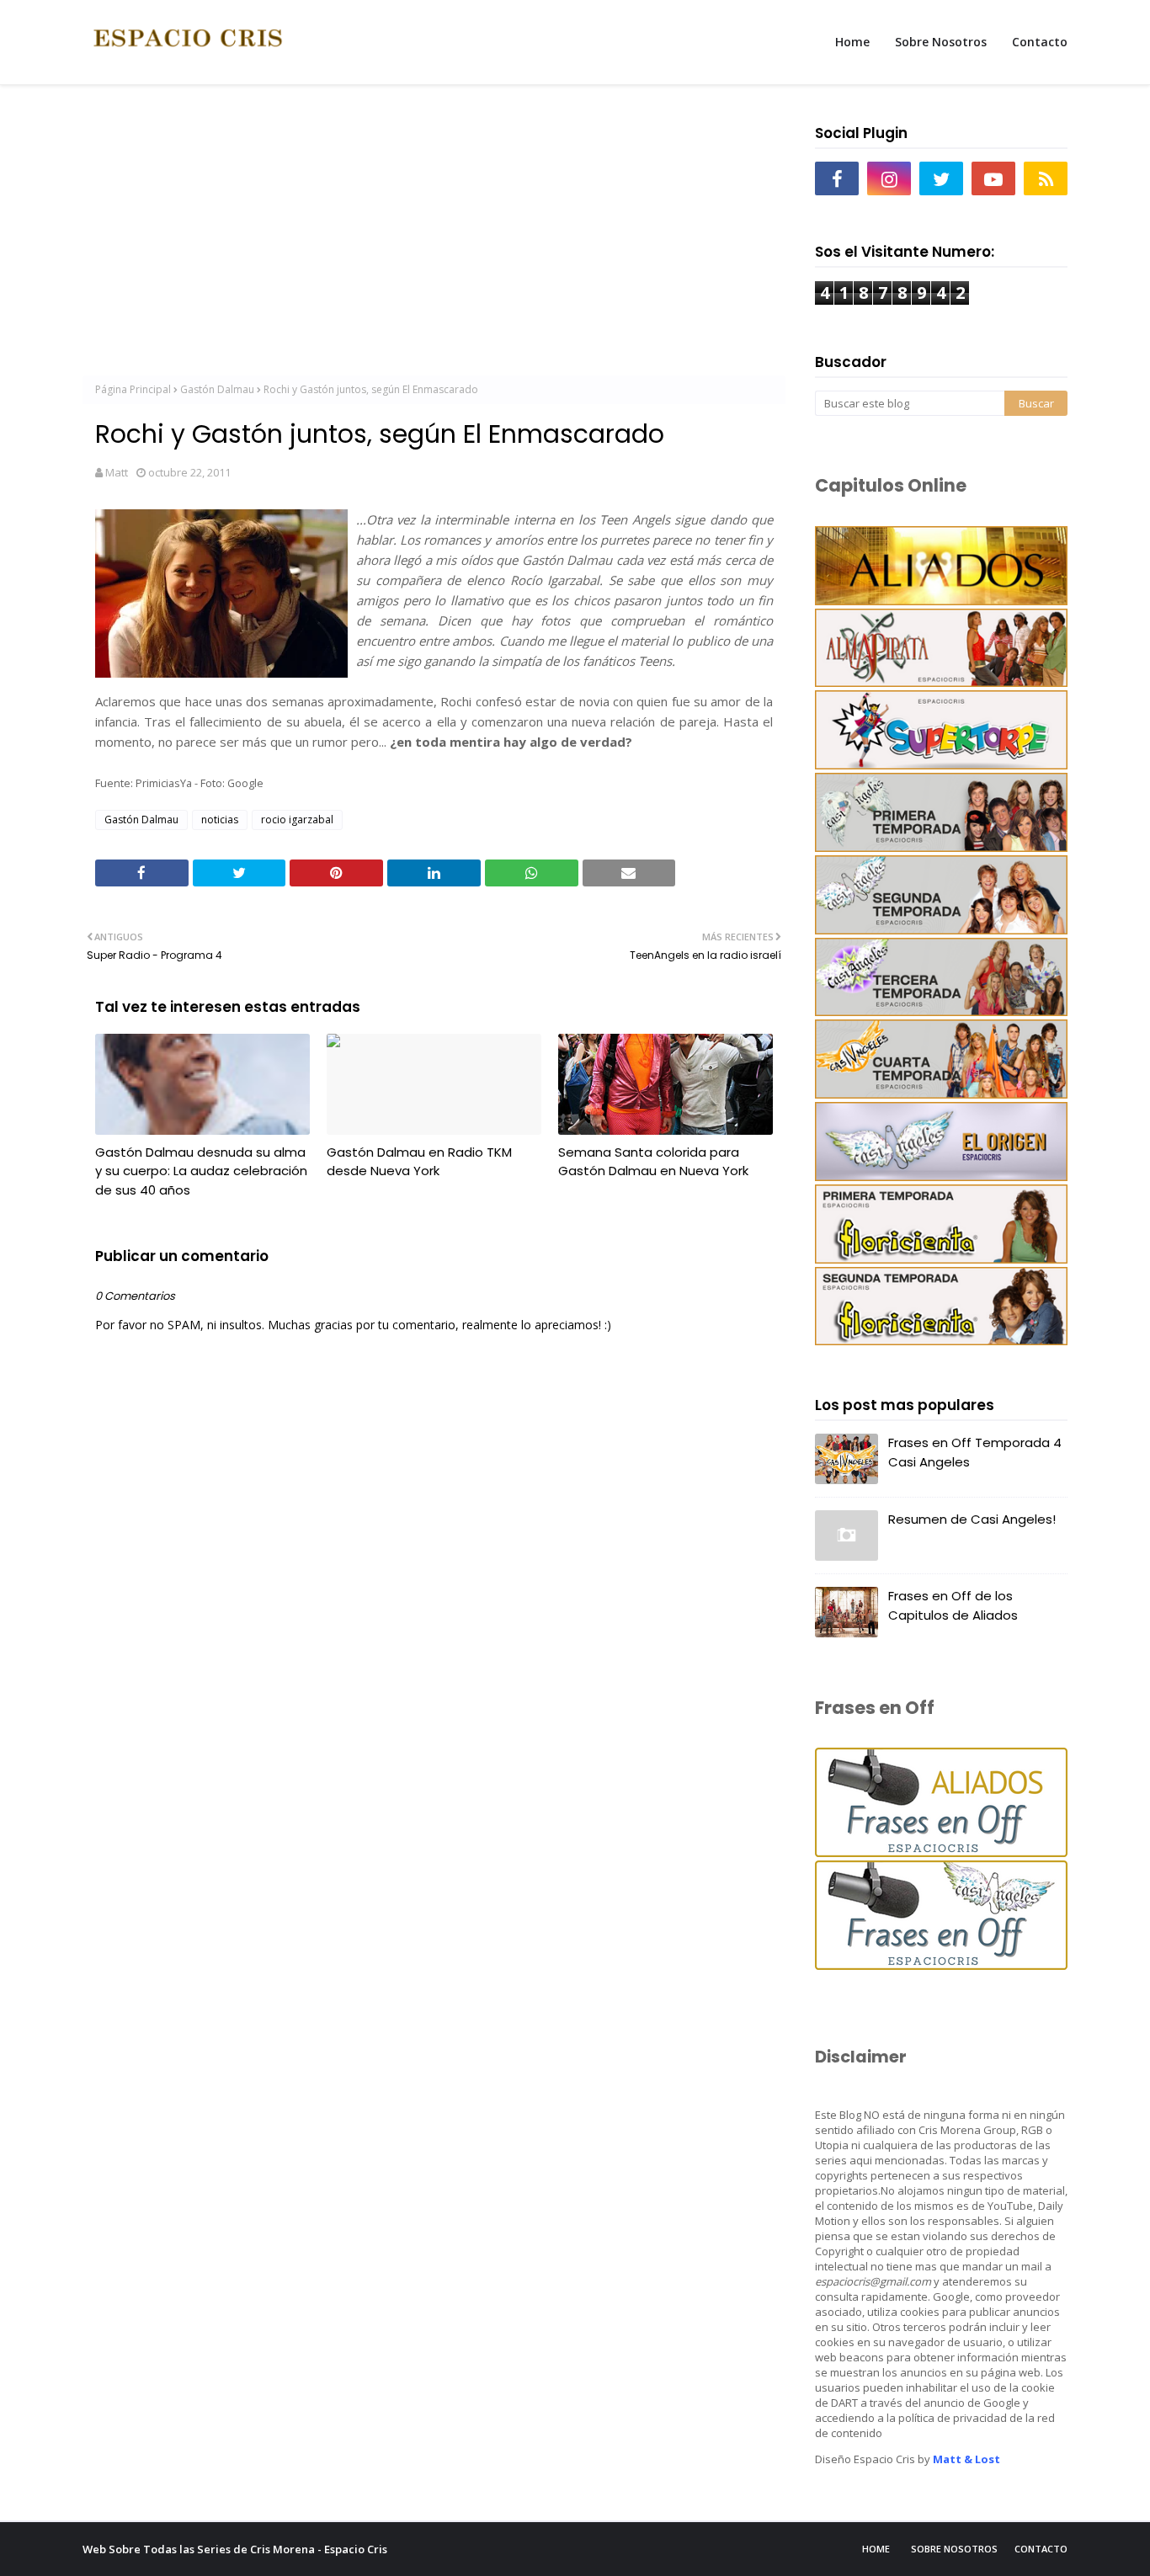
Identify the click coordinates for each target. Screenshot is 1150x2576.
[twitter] (941, 178)
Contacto (1041, 2549)
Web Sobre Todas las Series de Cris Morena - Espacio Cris (235, 2549)
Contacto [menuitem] (1040, 42)
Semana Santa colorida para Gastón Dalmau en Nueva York (653, 1162)
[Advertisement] (434, 237)
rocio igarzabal (297, 820)
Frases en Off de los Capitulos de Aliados (953, 1605)
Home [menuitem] (852, 42)
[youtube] (993, 178)
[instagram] (889, 178)
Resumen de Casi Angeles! (972, 1519)
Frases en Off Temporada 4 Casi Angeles (975, 1452)
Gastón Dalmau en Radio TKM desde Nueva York (419, 1162)
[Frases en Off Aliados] (941, 1852)
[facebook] (837, 178)
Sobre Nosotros (954, 2549)
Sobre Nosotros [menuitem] (941, 42)
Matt (117, 472)
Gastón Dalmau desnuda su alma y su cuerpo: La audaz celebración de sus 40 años (201, 1171)
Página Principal (133, 389)
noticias (220, 820)
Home (876, 2549)
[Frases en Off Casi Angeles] (941, 1965)
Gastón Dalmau (217, 389)
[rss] (1046, 178)
